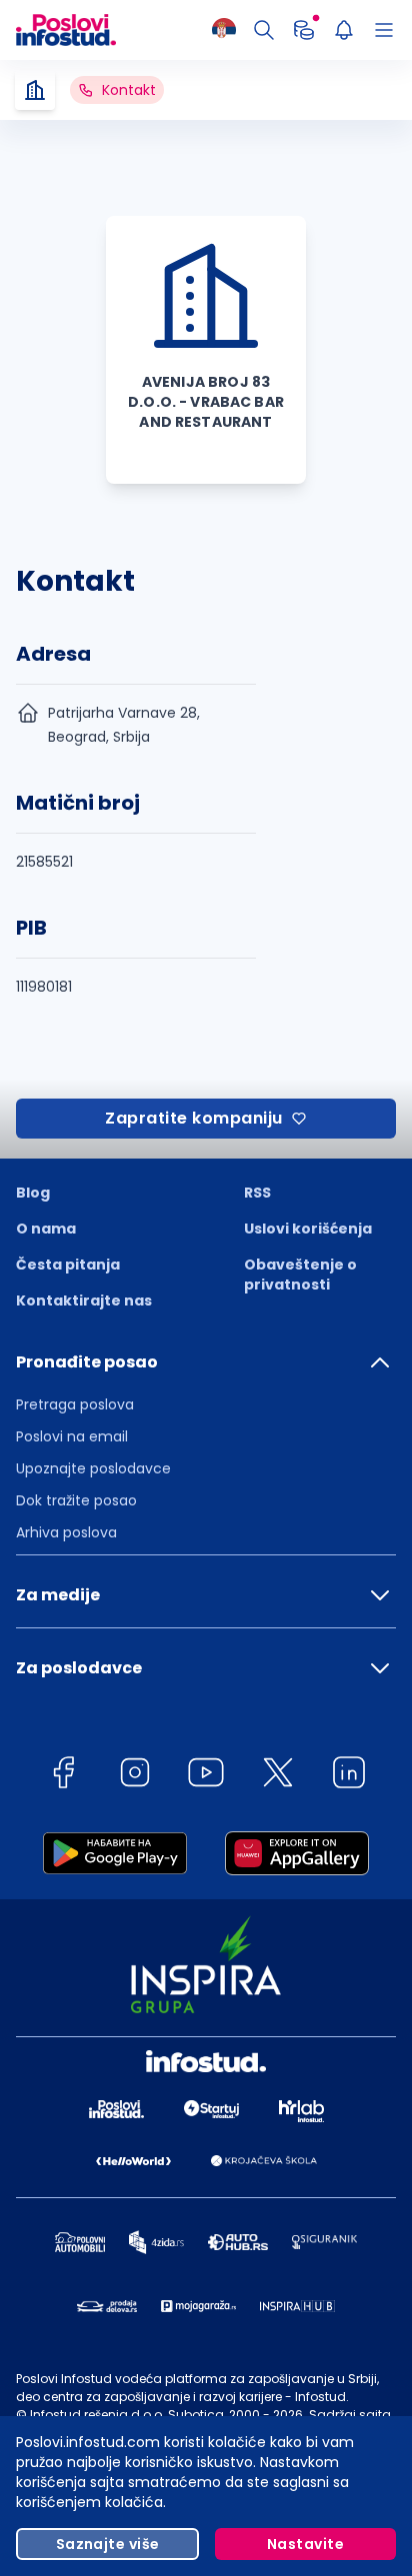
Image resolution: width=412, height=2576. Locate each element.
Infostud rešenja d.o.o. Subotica (127, 2415)
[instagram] (135, 1776)
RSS (257, 1193)
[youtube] (206, 1776)
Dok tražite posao (76, 1500)
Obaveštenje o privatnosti (300, 1275)
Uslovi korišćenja (308, 1229)
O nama (46, 1229)
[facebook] (63, 1776)
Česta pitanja (68, 1265)
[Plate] (304, 30)
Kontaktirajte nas (84, 1300)
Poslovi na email (72, 1436)
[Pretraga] (264, 30)
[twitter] (278, 1776)
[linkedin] (349, 1776)
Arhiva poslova (66, 1532)
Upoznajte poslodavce (93, 1468)
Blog (33, 1193)
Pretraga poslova (75, 1404)
